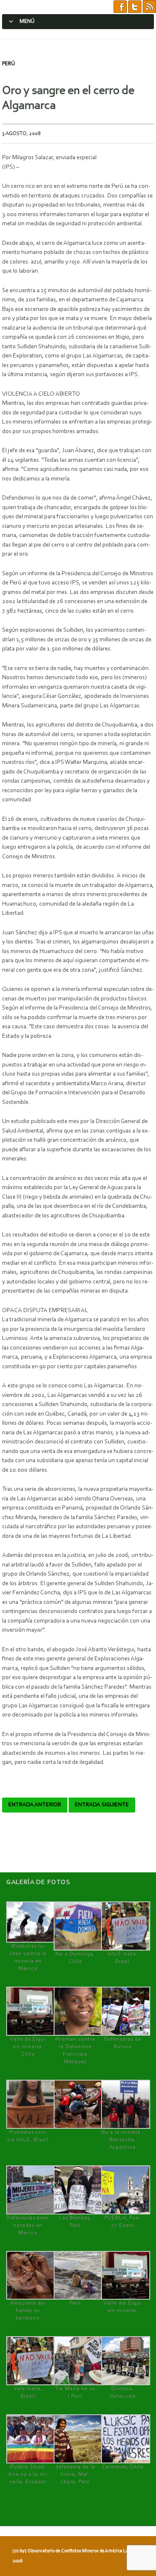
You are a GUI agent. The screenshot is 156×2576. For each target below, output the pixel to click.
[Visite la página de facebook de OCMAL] (120, 7)
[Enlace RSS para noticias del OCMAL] (149, 7)
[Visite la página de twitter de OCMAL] (135, 7)
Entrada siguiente (102, 1805)
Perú (9, 64)
